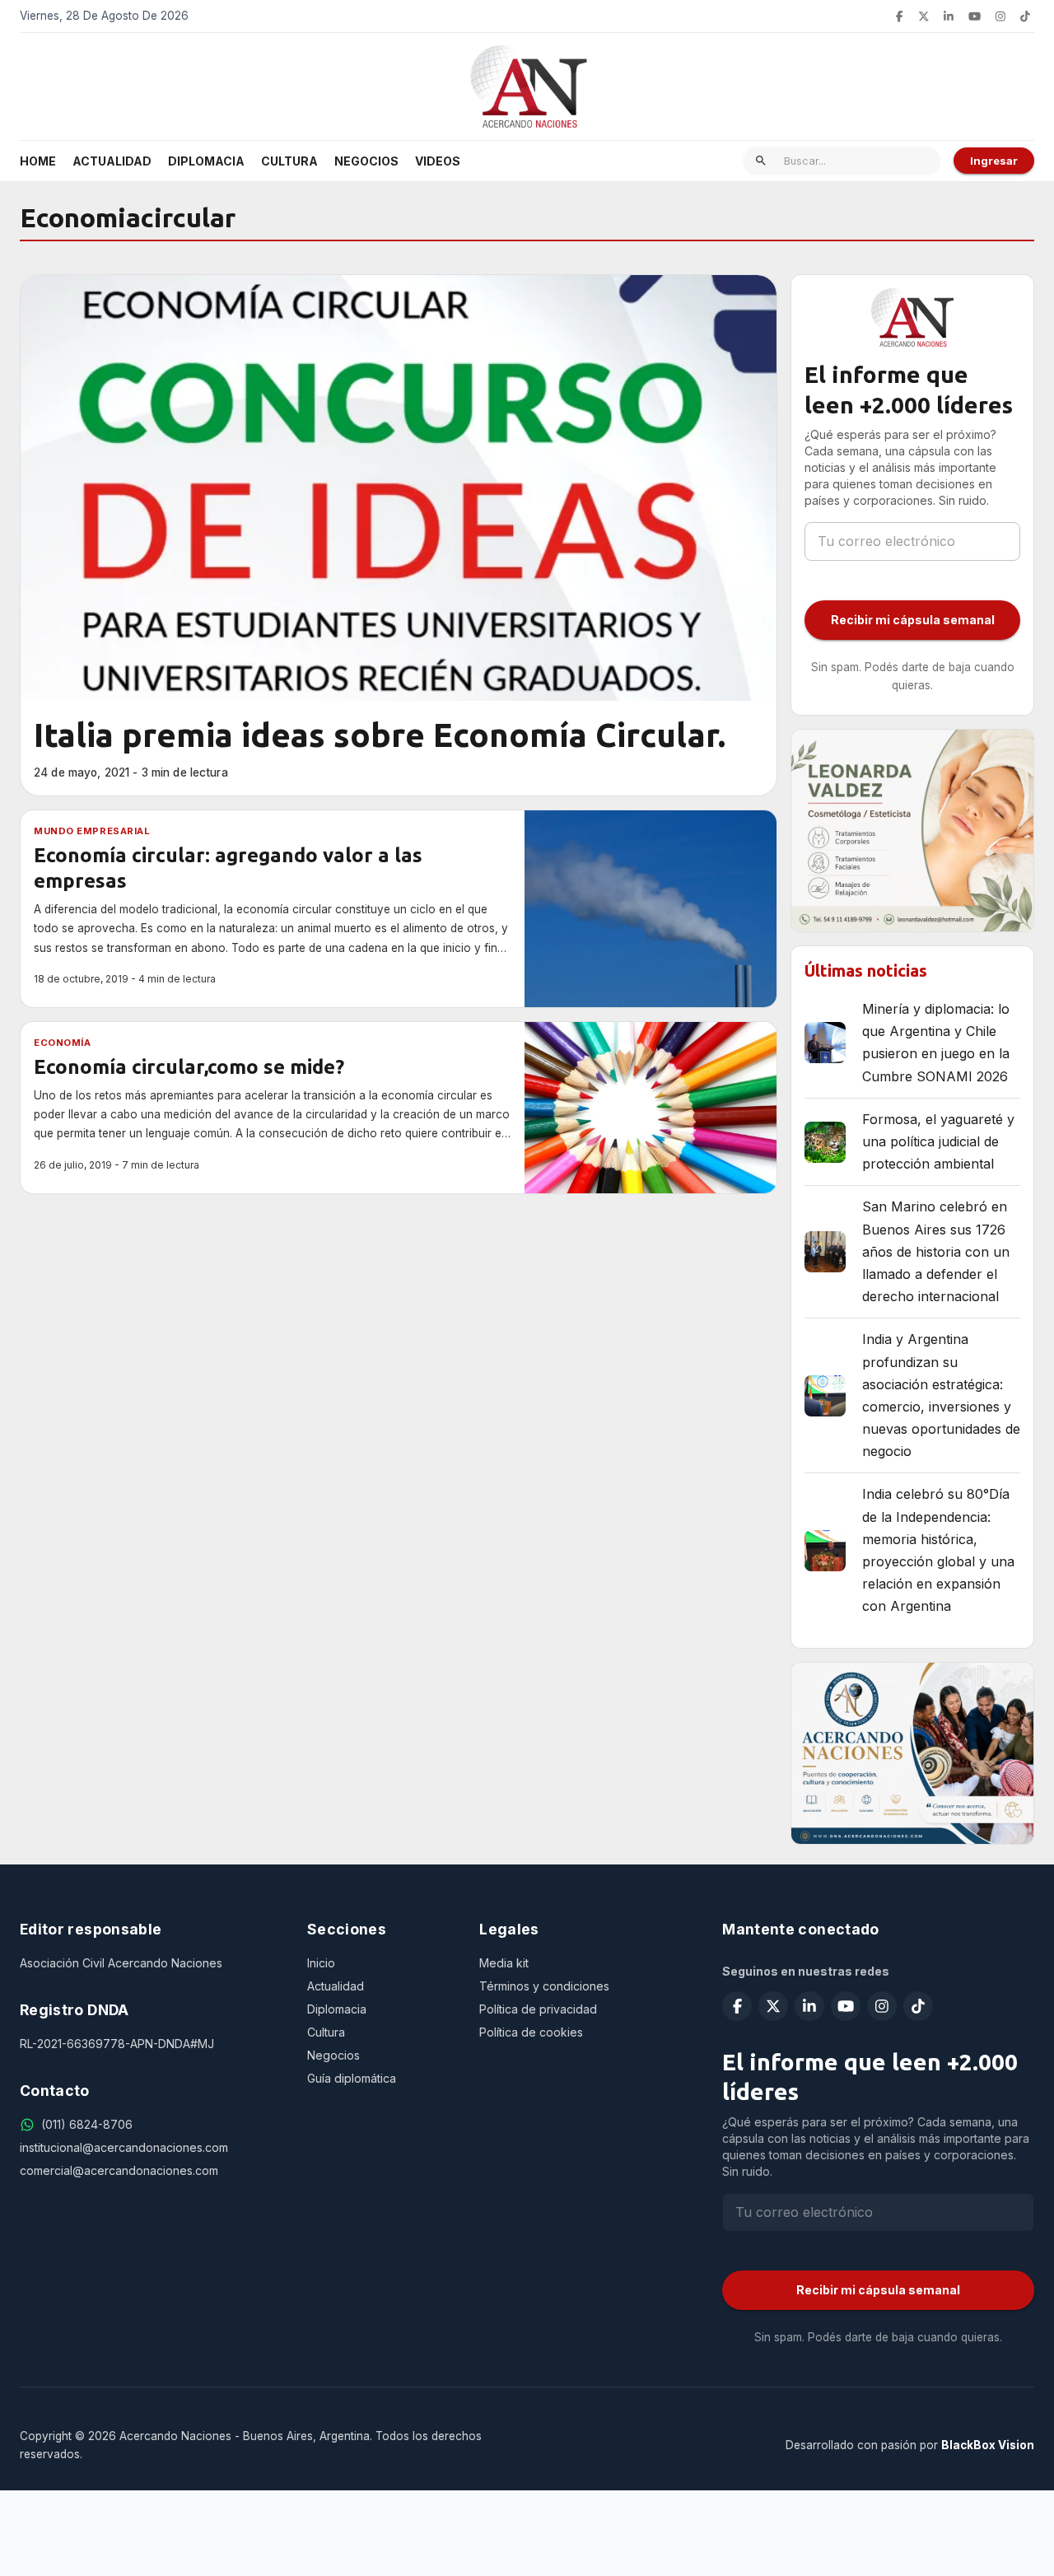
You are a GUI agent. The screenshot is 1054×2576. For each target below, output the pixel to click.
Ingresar (994, 161)
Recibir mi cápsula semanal (913, 620)
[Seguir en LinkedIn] (949, 16)
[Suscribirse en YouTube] (975, 16)
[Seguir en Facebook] (899, 16)
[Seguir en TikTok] (1025, 16)
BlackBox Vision (988, 2445)
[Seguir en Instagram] (1000, 16)
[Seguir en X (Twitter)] (924, 16)
